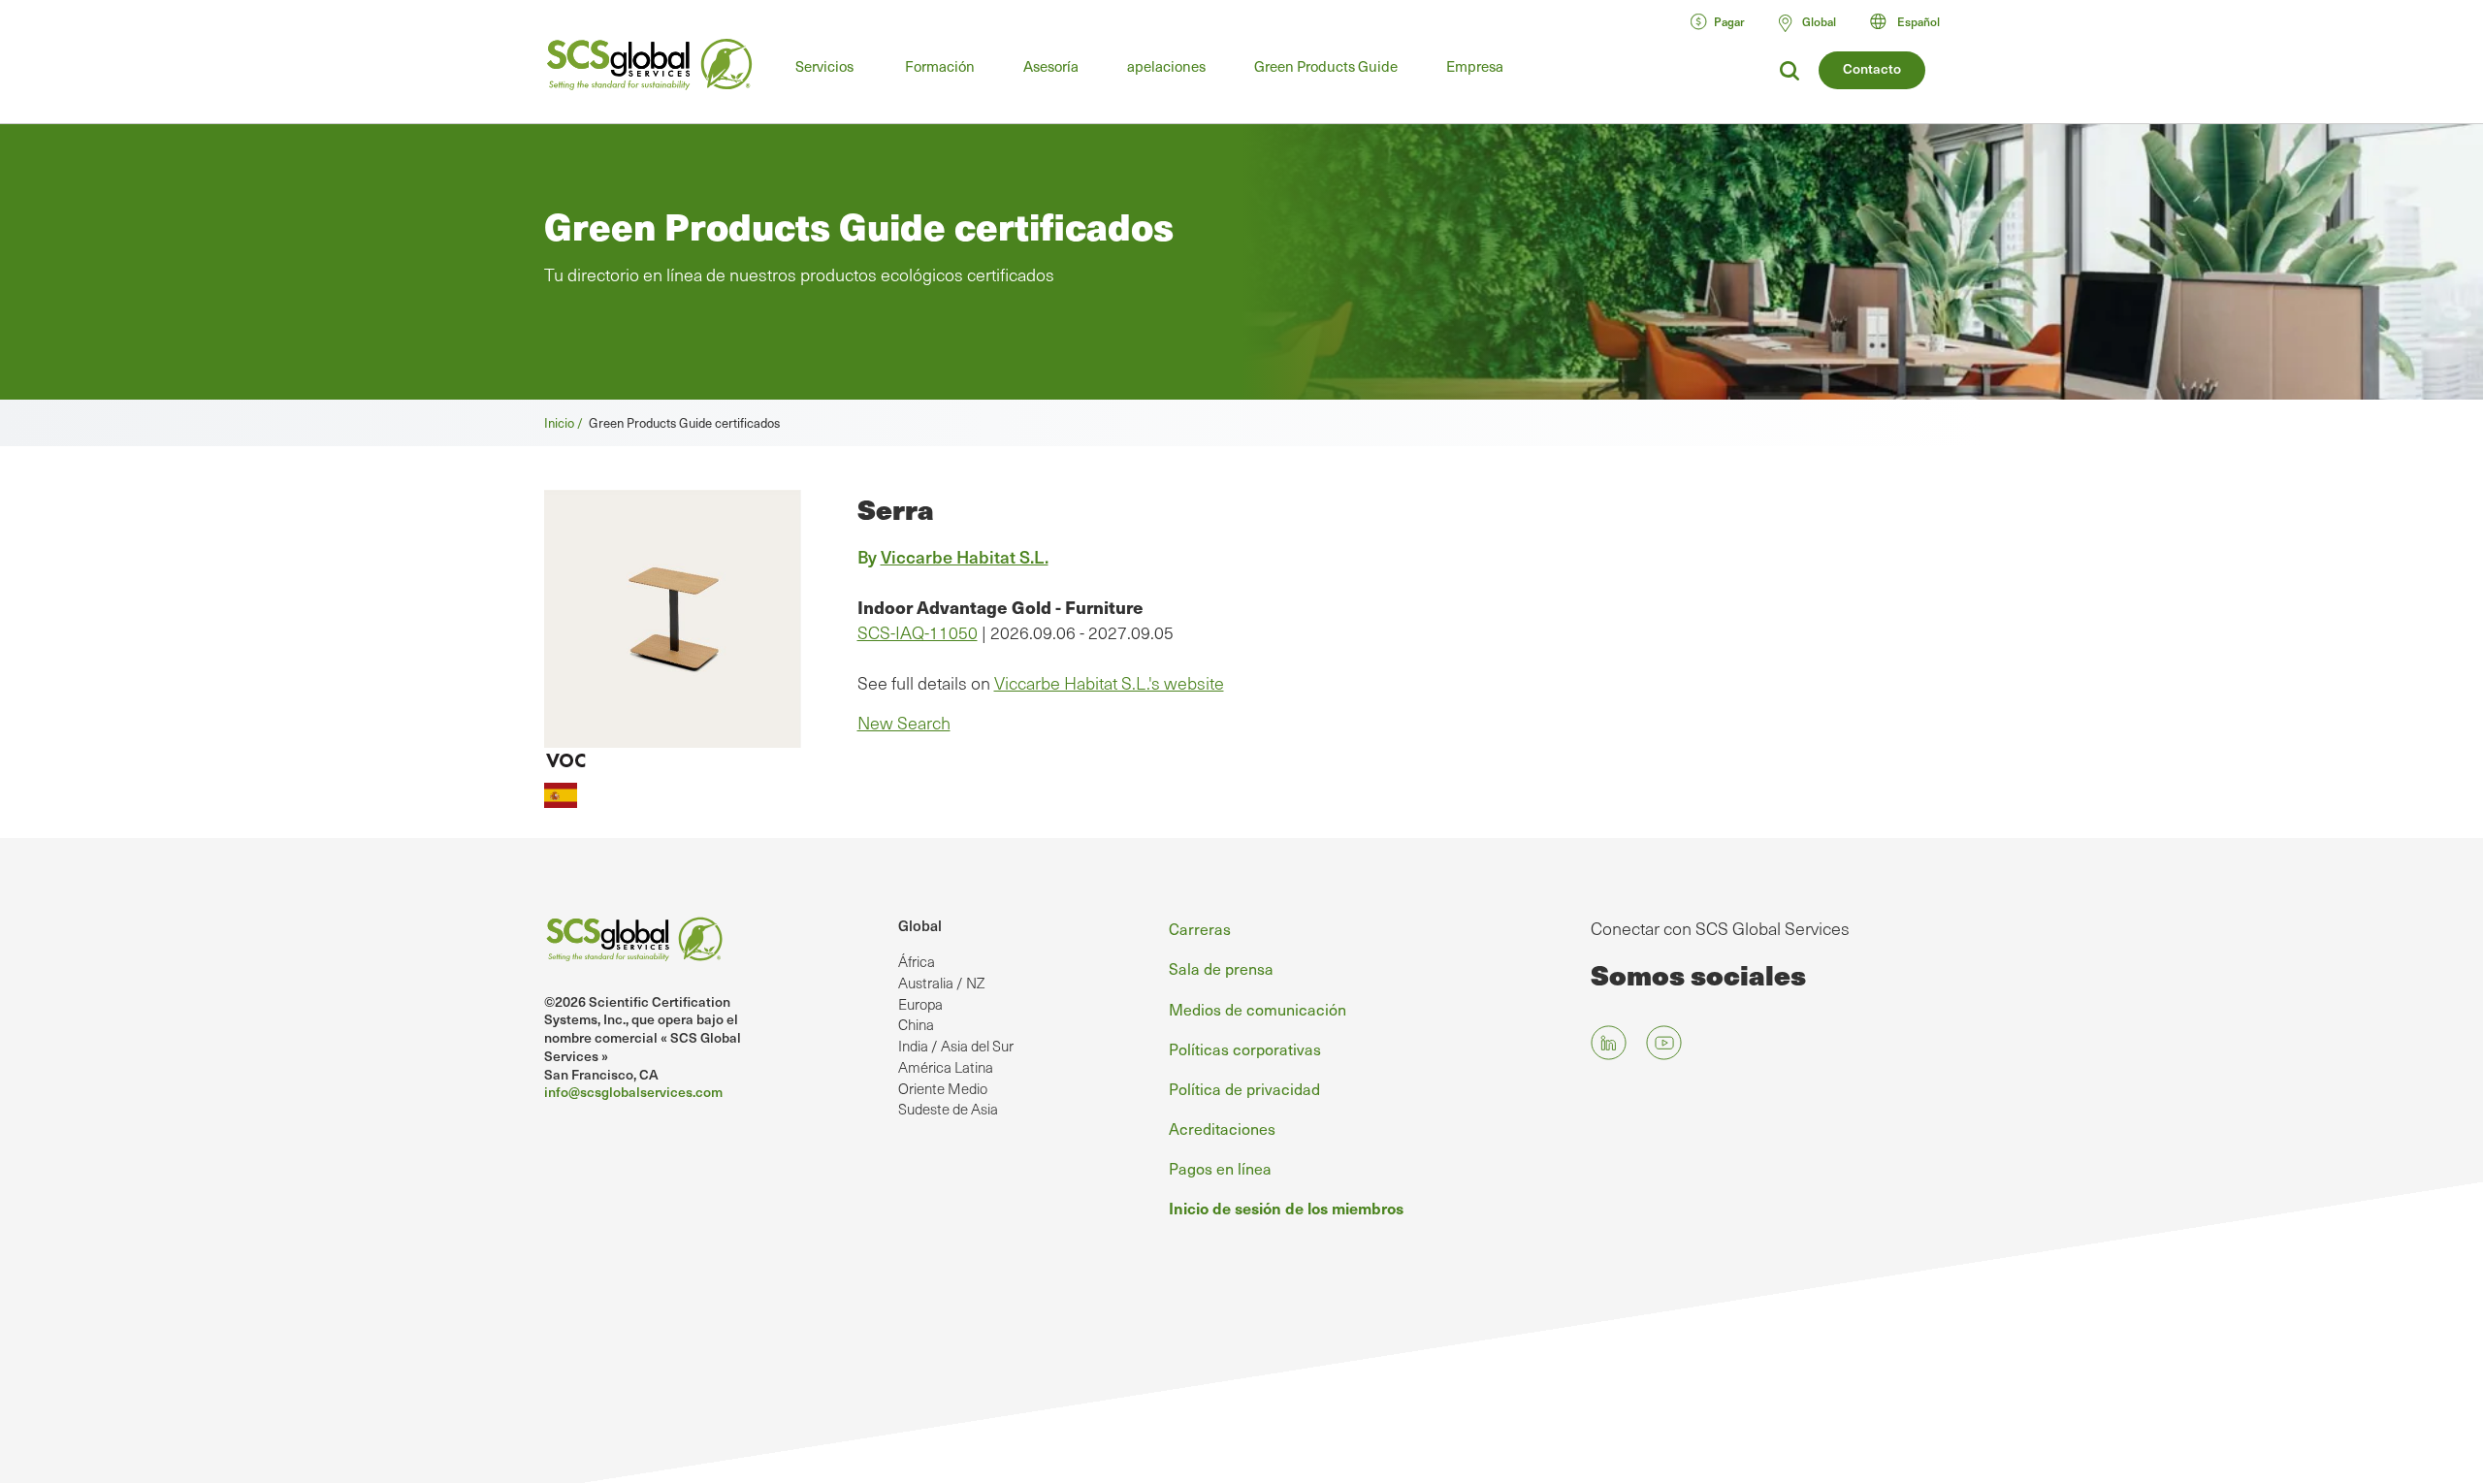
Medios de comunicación (1258, 1009)
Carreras (1200, 928)
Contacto (1872, 68)
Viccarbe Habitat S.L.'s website (1109, 683)
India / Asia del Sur (956, 1046)
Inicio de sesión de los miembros (1286, 1208)
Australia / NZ (941, 983)
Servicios (824, 66)
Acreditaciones (1222, 1128)
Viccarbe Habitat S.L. (965, 556)
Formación (940, 66)
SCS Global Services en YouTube (1664, 1042)
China (916, 1024)
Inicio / (566, 422)
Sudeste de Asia (948, 1109)
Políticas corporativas (1245, 1048)
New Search (904, 723)
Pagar (1729, 21)
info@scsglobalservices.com (633, 1092)
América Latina (946, 1067)
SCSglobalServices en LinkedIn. (1609, 1042)
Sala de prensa (1221, 968)
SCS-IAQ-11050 (918, 632)
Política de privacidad (1244, 1088)
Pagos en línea (1220, 1168)
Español (1919, 21)
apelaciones (1166, 66)
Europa (920, 1004)
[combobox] (1914, 21)
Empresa (1475, 66)
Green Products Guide (1326, 66)
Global (920, 925)
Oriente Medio (943, 1088)
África (917, 961)
